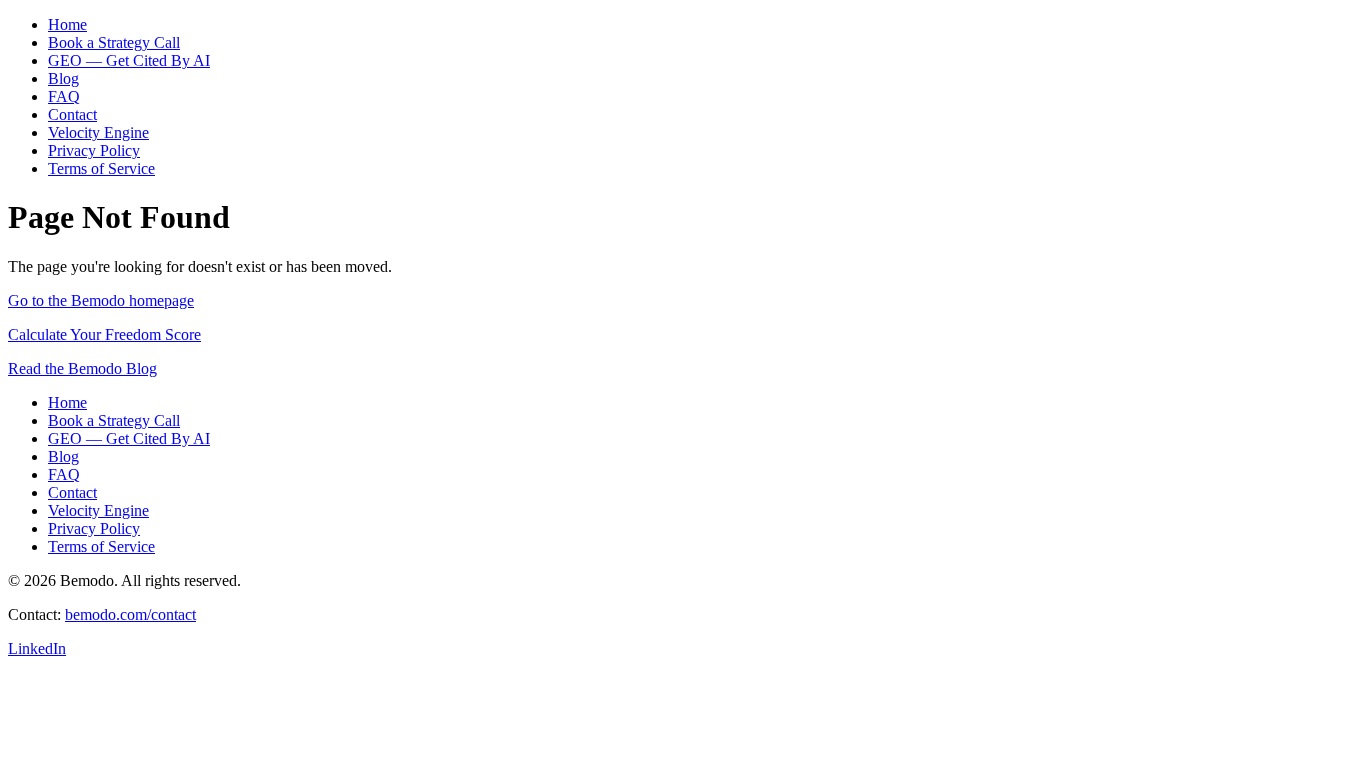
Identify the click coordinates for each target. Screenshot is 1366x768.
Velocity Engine (98, 132)
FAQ (64, 96)
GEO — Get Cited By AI (129, 60)
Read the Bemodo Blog (82, 368)
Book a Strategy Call (114, 42)
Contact (72, 114)
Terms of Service (101, 168)
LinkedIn (37, 648)
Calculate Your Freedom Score (104, 334)
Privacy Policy (94, 150)
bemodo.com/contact (130, 614)
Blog (63, 78)
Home (67, 24)
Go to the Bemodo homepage (101, 300)
